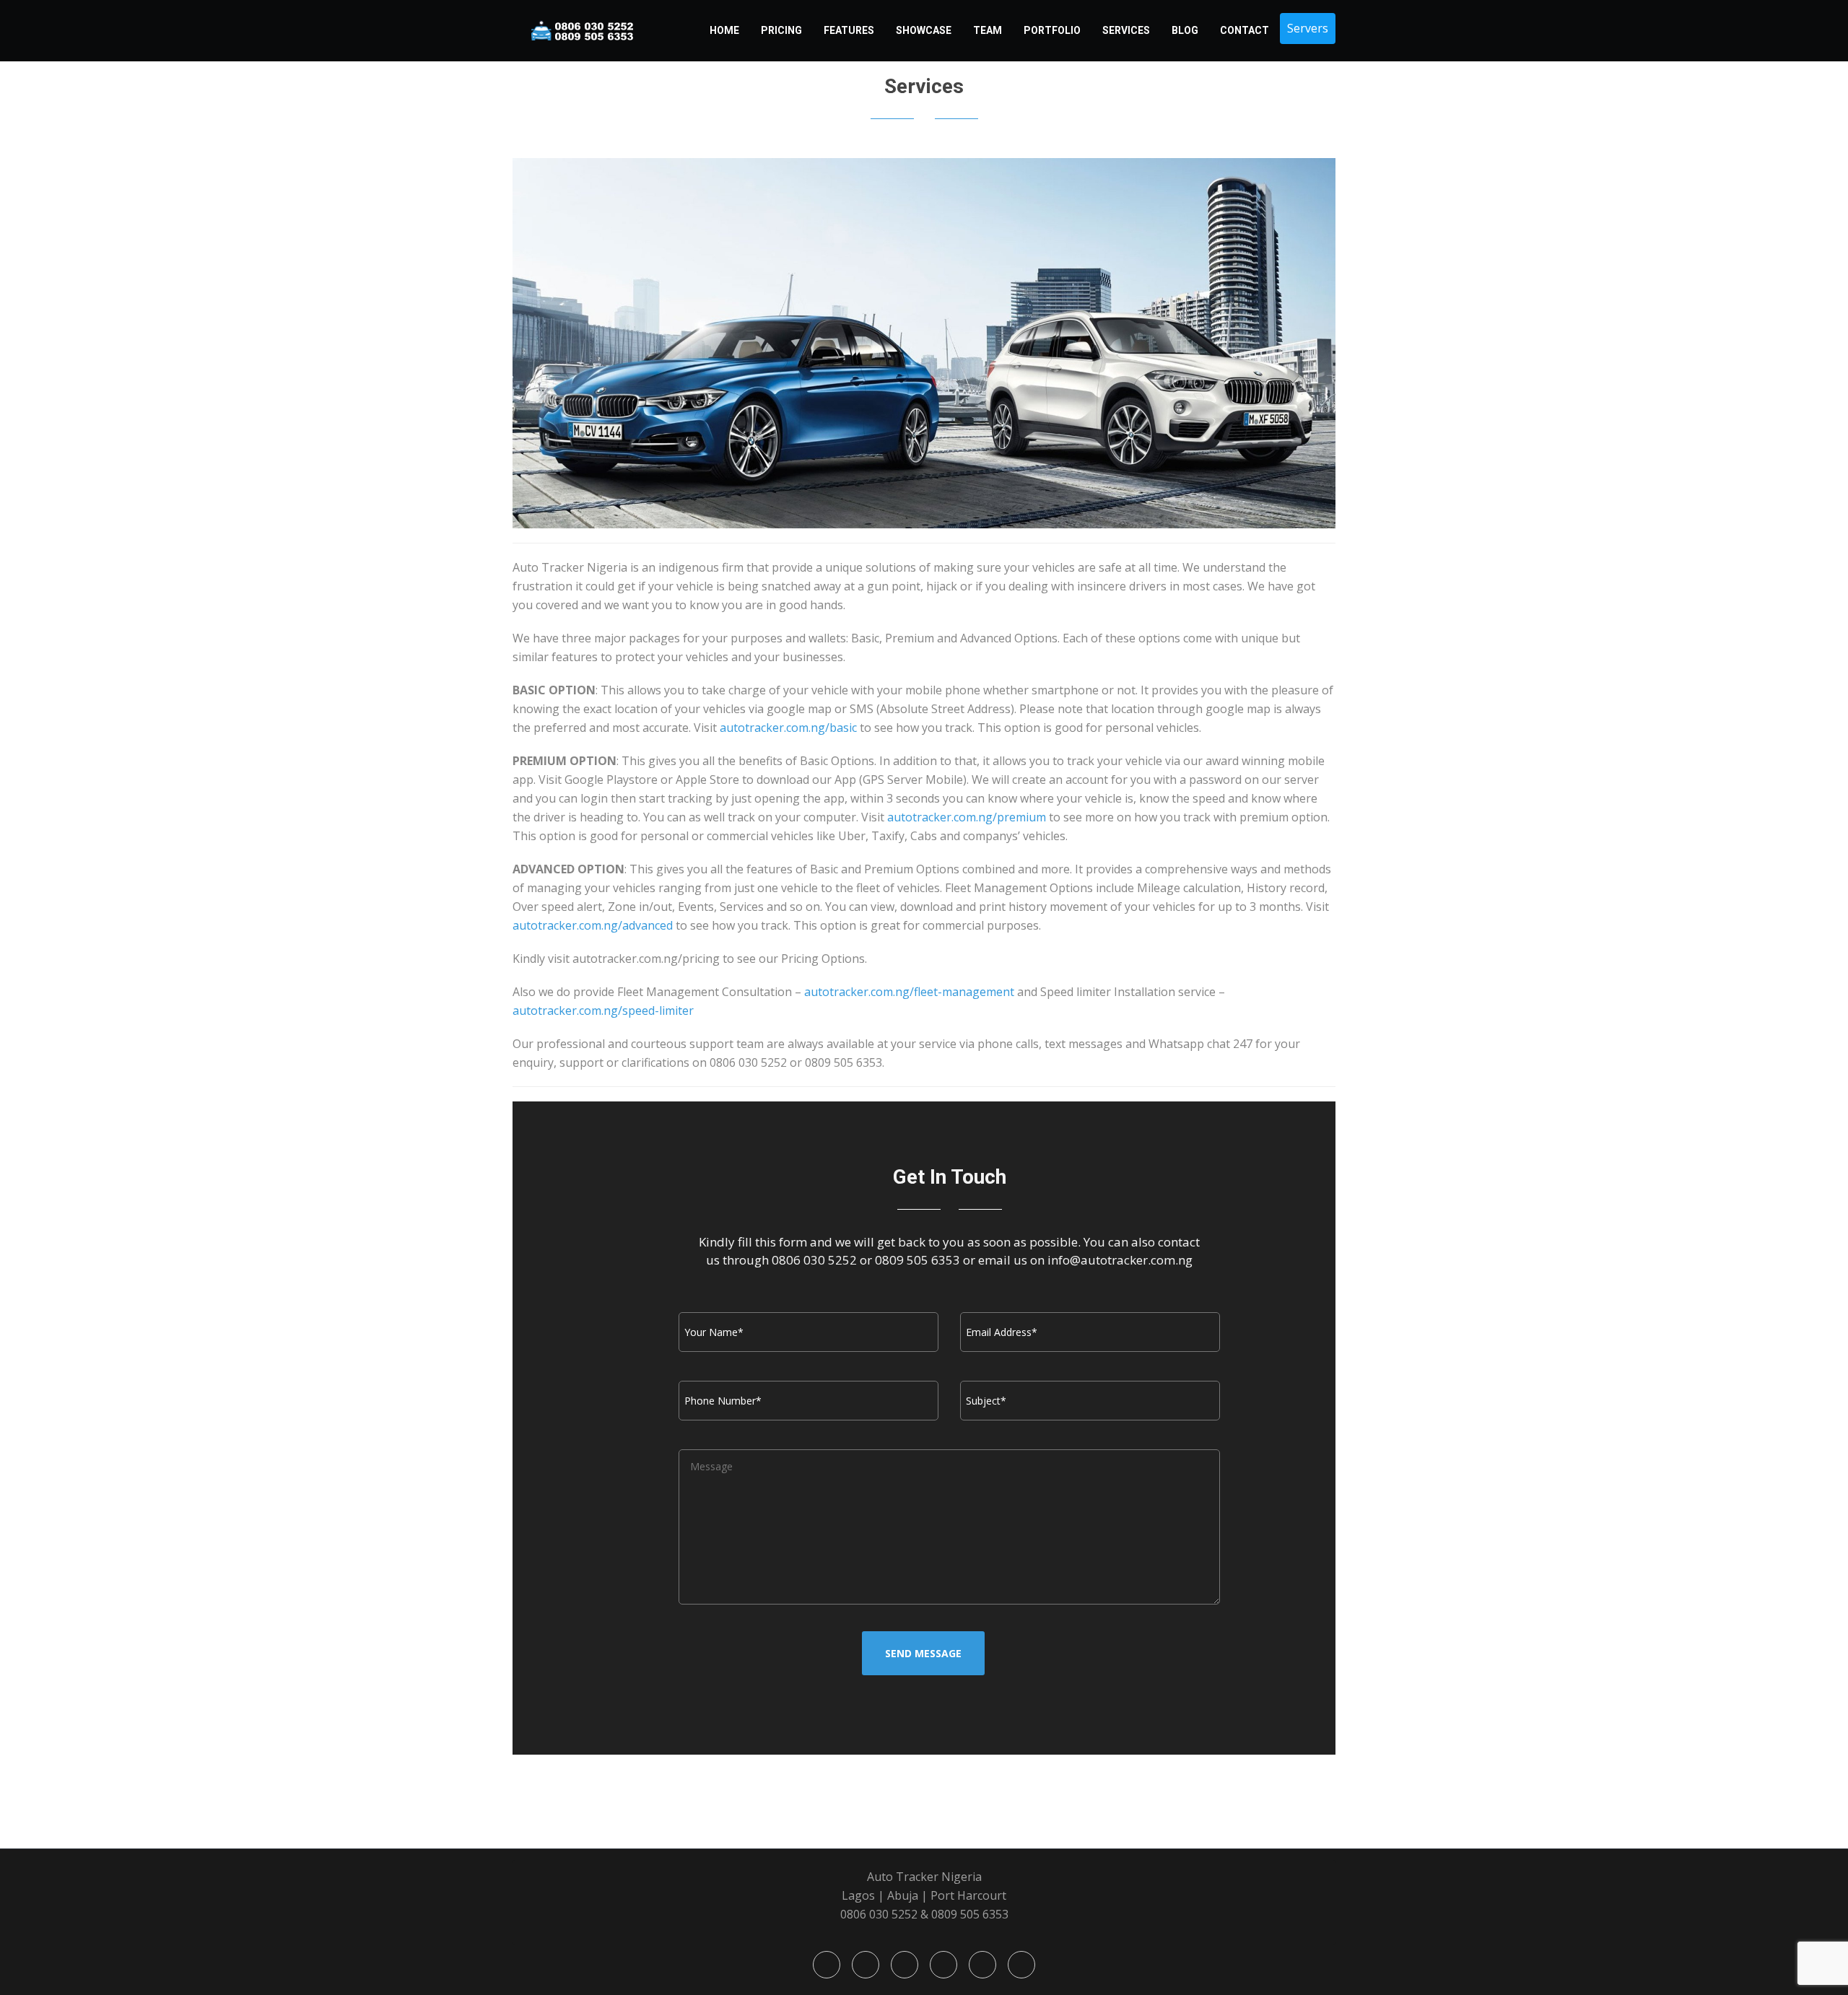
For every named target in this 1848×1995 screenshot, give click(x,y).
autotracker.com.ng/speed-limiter (603, 1010)
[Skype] (982, 1965)
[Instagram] (1021, 1965)
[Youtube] (943, 1965)
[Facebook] (827, 1965)
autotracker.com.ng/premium (967, 817)
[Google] (905, 1965)
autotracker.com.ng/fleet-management (909, 992)
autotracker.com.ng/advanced (593, 925)
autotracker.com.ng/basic (788, 728)
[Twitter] (866, 1965)
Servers (1308, 28)
